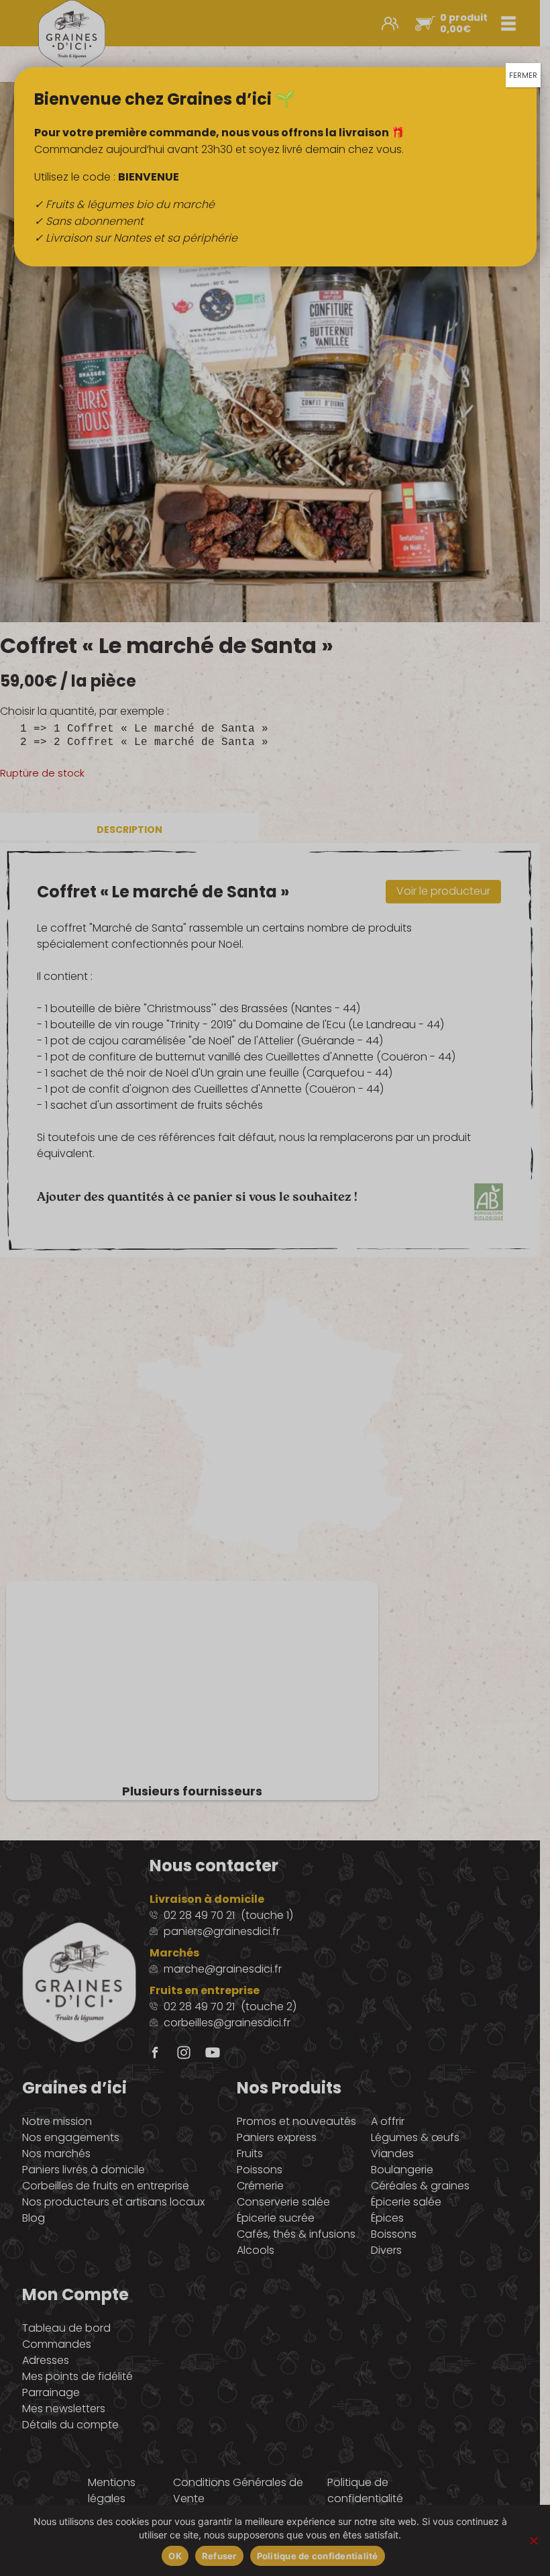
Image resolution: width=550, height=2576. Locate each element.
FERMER (523, 75)
